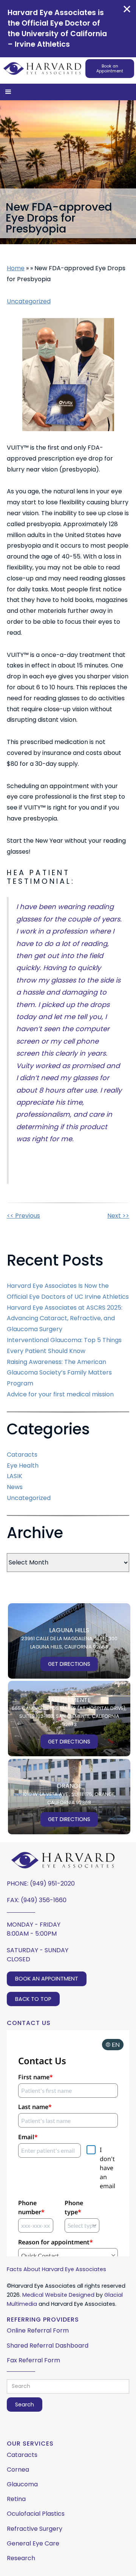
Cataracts (22, 1455)
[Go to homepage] (43, 68)
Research (21, 2558)
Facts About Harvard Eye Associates (56, 2269)
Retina (16, 2499)
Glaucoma (22, 2484)
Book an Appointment (110, 69)
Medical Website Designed (58, 2295)
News (15, 1487)
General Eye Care (33, 2543)
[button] (8, 92)
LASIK (15, 1476)
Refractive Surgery (35, 2529)
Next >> (118, 1216)
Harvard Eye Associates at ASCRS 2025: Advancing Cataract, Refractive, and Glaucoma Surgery (65, 1319)
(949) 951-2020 (52, 1883)
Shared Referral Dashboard (48, 2346)
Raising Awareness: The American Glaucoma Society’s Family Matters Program (59, 1373)
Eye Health (23, 1466)
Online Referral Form (38, 2330)
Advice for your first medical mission (60, 1394)
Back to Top (33, 1999)
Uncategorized (29, 301)
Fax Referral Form (33, 2360)
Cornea (18, 2470)
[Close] (127, 9)
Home (16, 268)
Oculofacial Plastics (36, 2514)
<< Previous (23, 1216)
